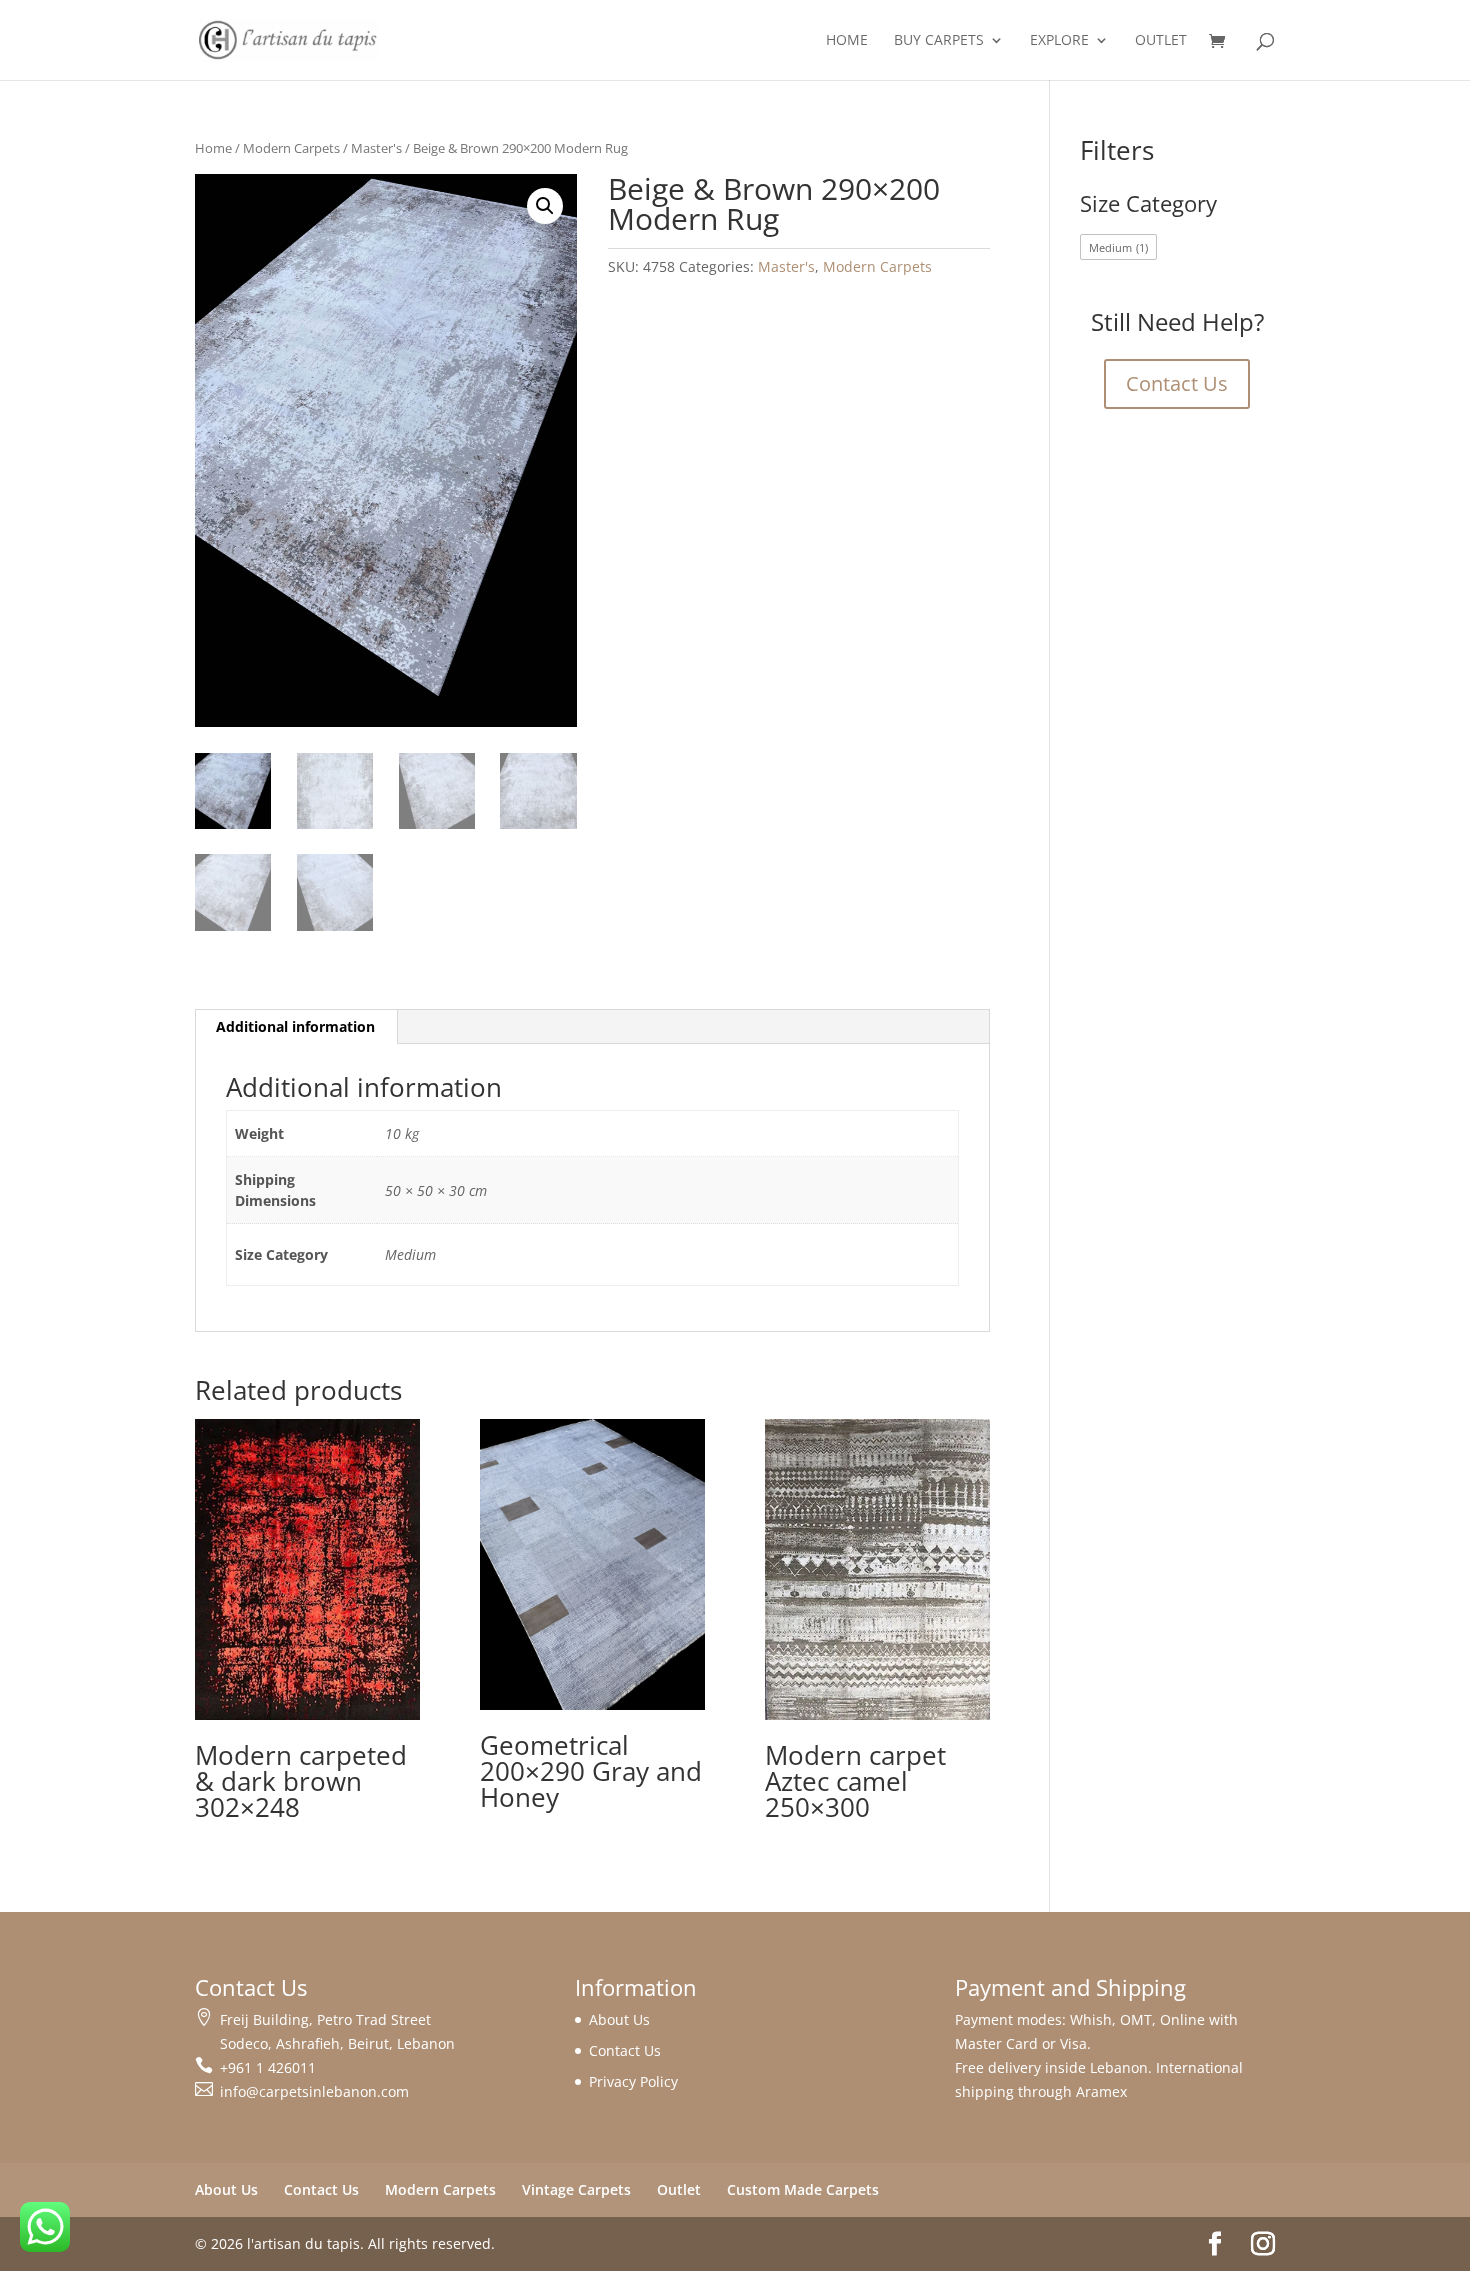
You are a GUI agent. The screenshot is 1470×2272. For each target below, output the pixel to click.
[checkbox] (1119, 247)
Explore (1059, 41)
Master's (376, 148)
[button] (545, 206)
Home (847, 41)
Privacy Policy (633, 2081)
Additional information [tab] (295, 1026)
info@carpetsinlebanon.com (314, 2091)
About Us (619, 2019)
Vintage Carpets (576, 2189)
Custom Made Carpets (803, 2189)
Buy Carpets (939, 41)
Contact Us (1177, 383)
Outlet (1161, 41)
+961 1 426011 (268, 2067)
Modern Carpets (291, 148)
